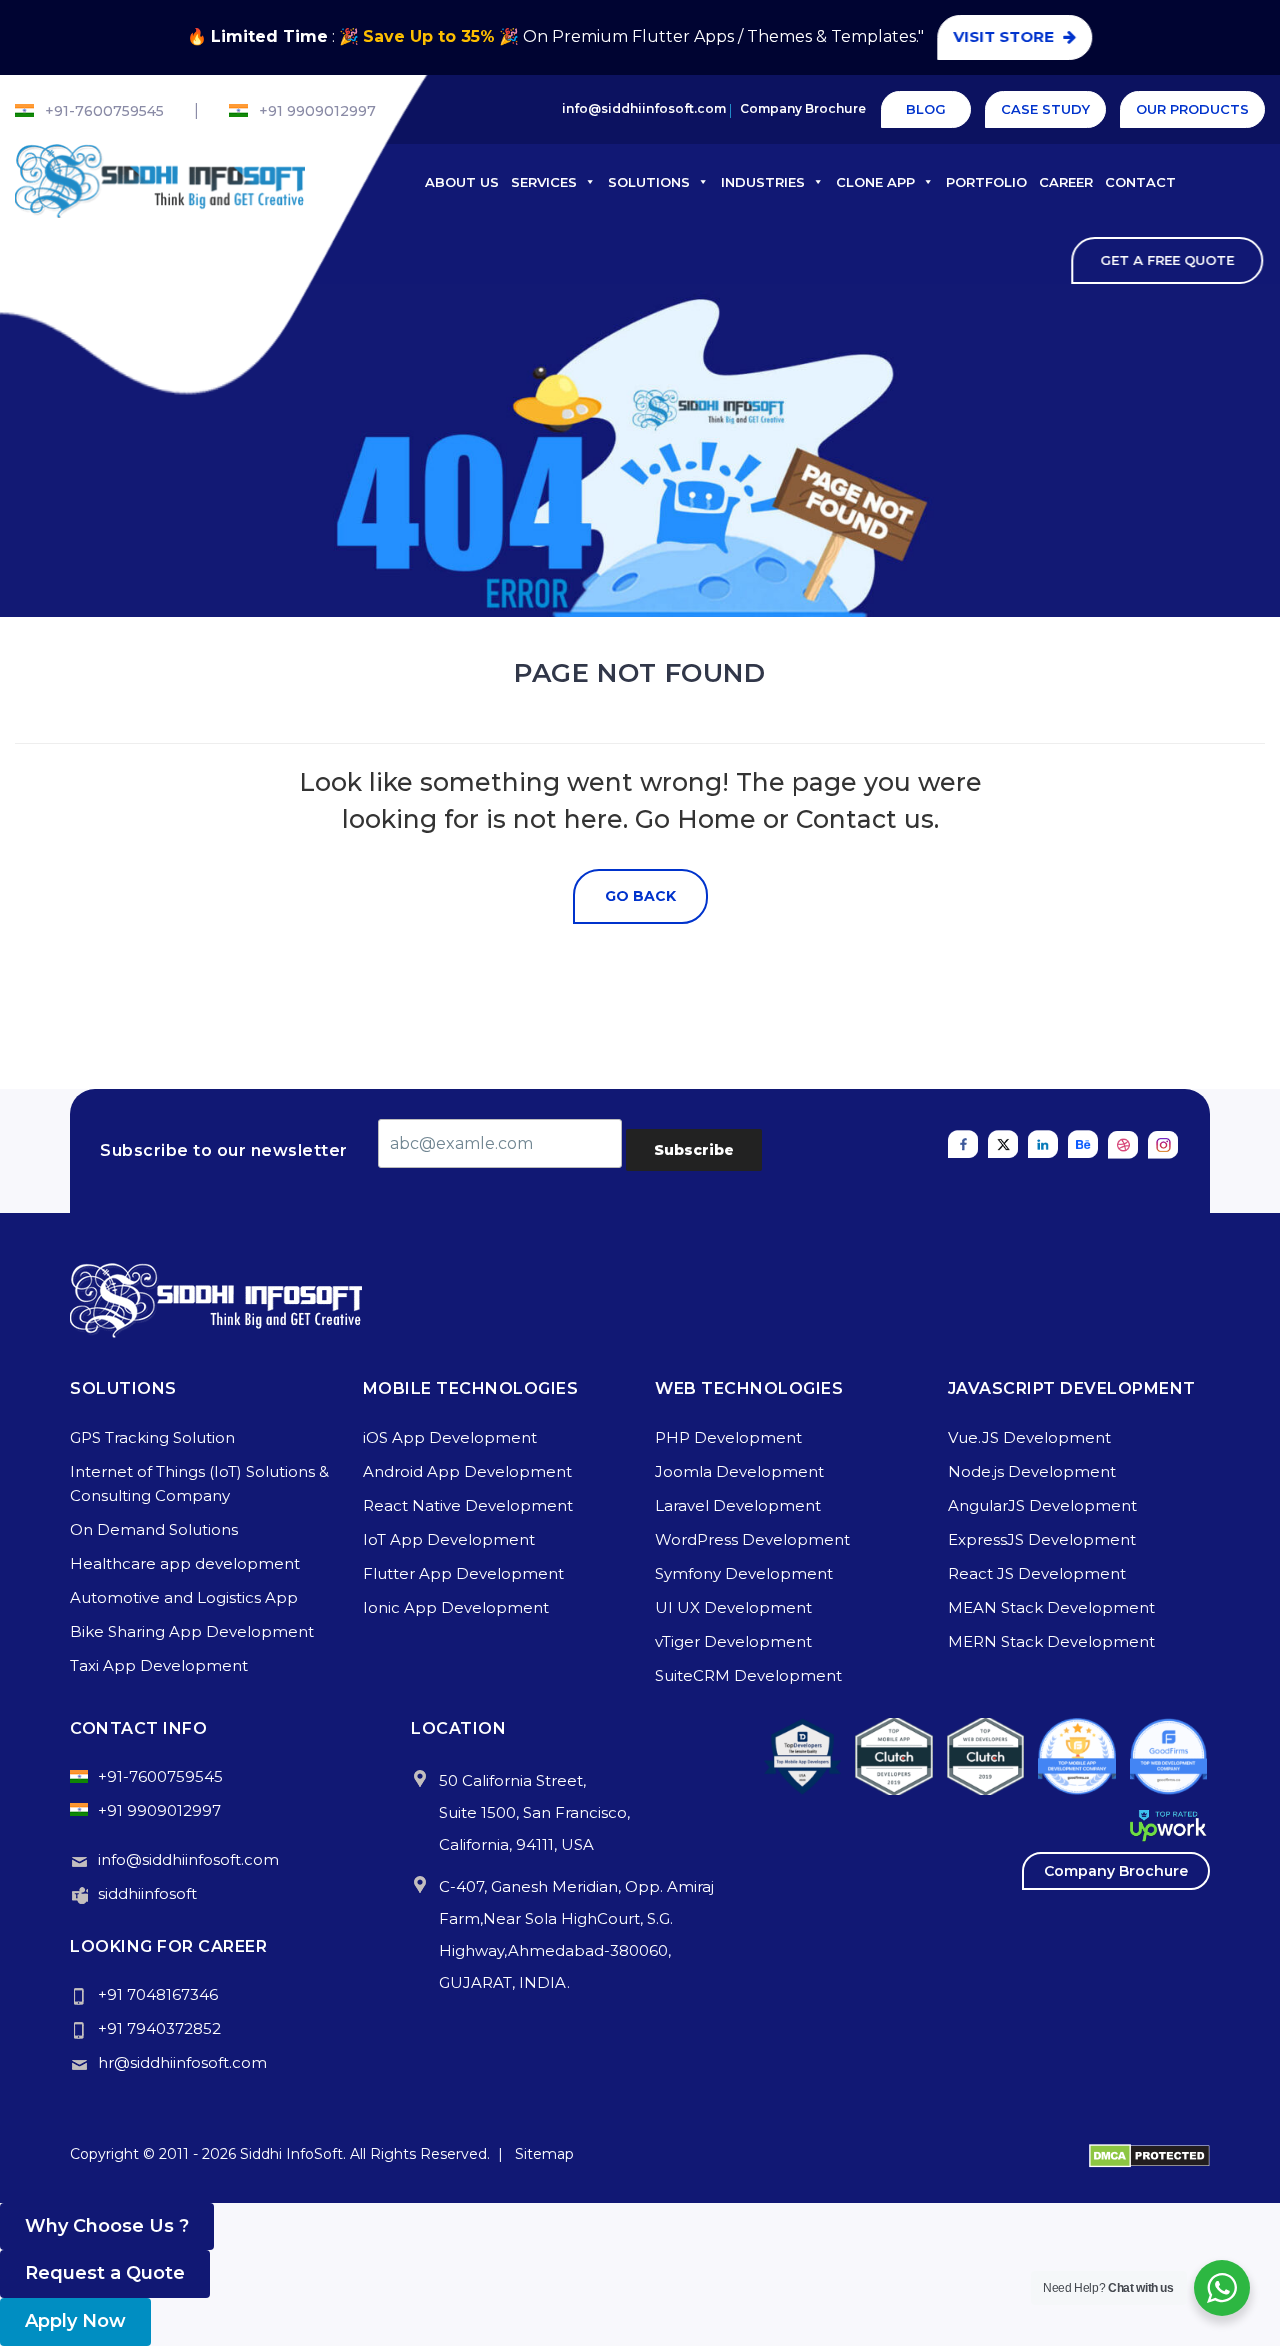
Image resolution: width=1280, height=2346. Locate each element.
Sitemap (544, 2154)
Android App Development (467, 1471)
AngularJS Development (1042, 1505)
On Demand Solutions (154, 1529)
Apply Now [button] (75, 2321)
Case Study (1045, 109)
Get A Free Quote (1168, 260)
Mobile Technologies (471, 1388)
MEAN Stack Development (1051, 1607)
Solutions (649, 182)
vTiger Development (733, 1641)
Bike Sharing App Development (192, 1631)
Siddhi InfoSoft (291, 2154)
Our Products (1192, 109)
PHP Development (728, 1437)
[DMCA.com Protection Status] (1149, 2154)
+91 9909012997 (317, 111)
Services (544, 182)
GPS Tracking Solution (152, 1437)
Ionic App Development (456, 1607)
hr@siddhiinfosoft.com (182, 2062)
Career (1066, 182)
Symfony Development (744, 1573)
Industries (763, 182)
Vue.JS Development (1029, 1437)
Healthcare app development (185, 1563)
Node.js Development (1032, 1471)
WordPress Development (752, 1539)
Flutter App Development (463, 1573)
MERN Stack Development (1051, 1641)
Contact (1140, 182)
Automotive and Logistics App (184, 1597)
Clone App (875, 182)
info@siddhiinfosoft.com (644, 108)
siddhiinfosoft (147, 1893)
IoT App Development (449, 1539)
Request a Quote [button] (105, 2273)
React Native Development (468, 1505)
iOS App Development (450, 1437)
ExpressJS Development (1042, 1539)
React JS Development (1037, 1573)
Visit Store (1006, 36)
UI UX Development (733, 1607)
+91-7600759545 (104, 111)
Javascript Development (1072, 1388)
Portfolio (986, 182)
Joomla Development (739, 1471)
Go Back (640, 896)
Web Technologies (749, 1388)
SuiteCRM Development (748, 1675)
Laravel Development (738, 1505)
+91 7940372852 (159, 2028)
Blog (926, 109)
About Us (462, 182)
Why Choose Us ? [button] (107, 2226)
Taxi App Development (159, 1665)
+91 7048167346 (158, 1994)
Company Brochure (803, 108)
